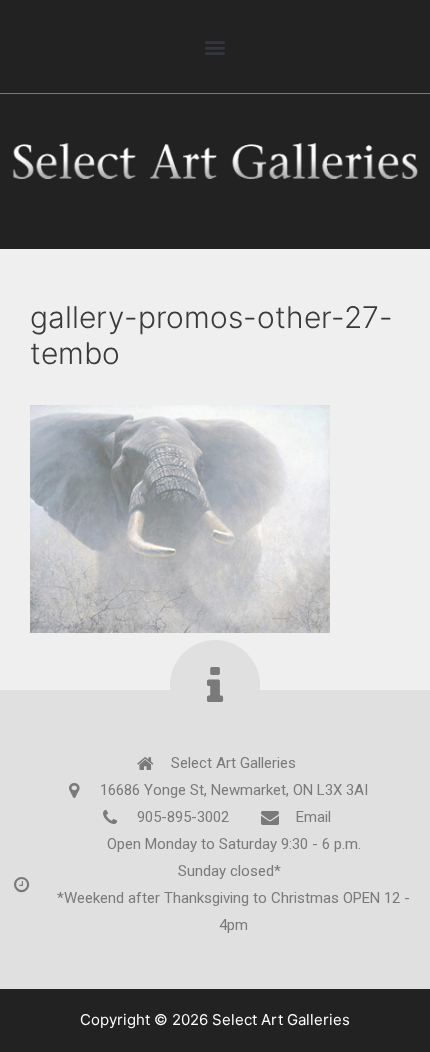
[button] (215, 46)
